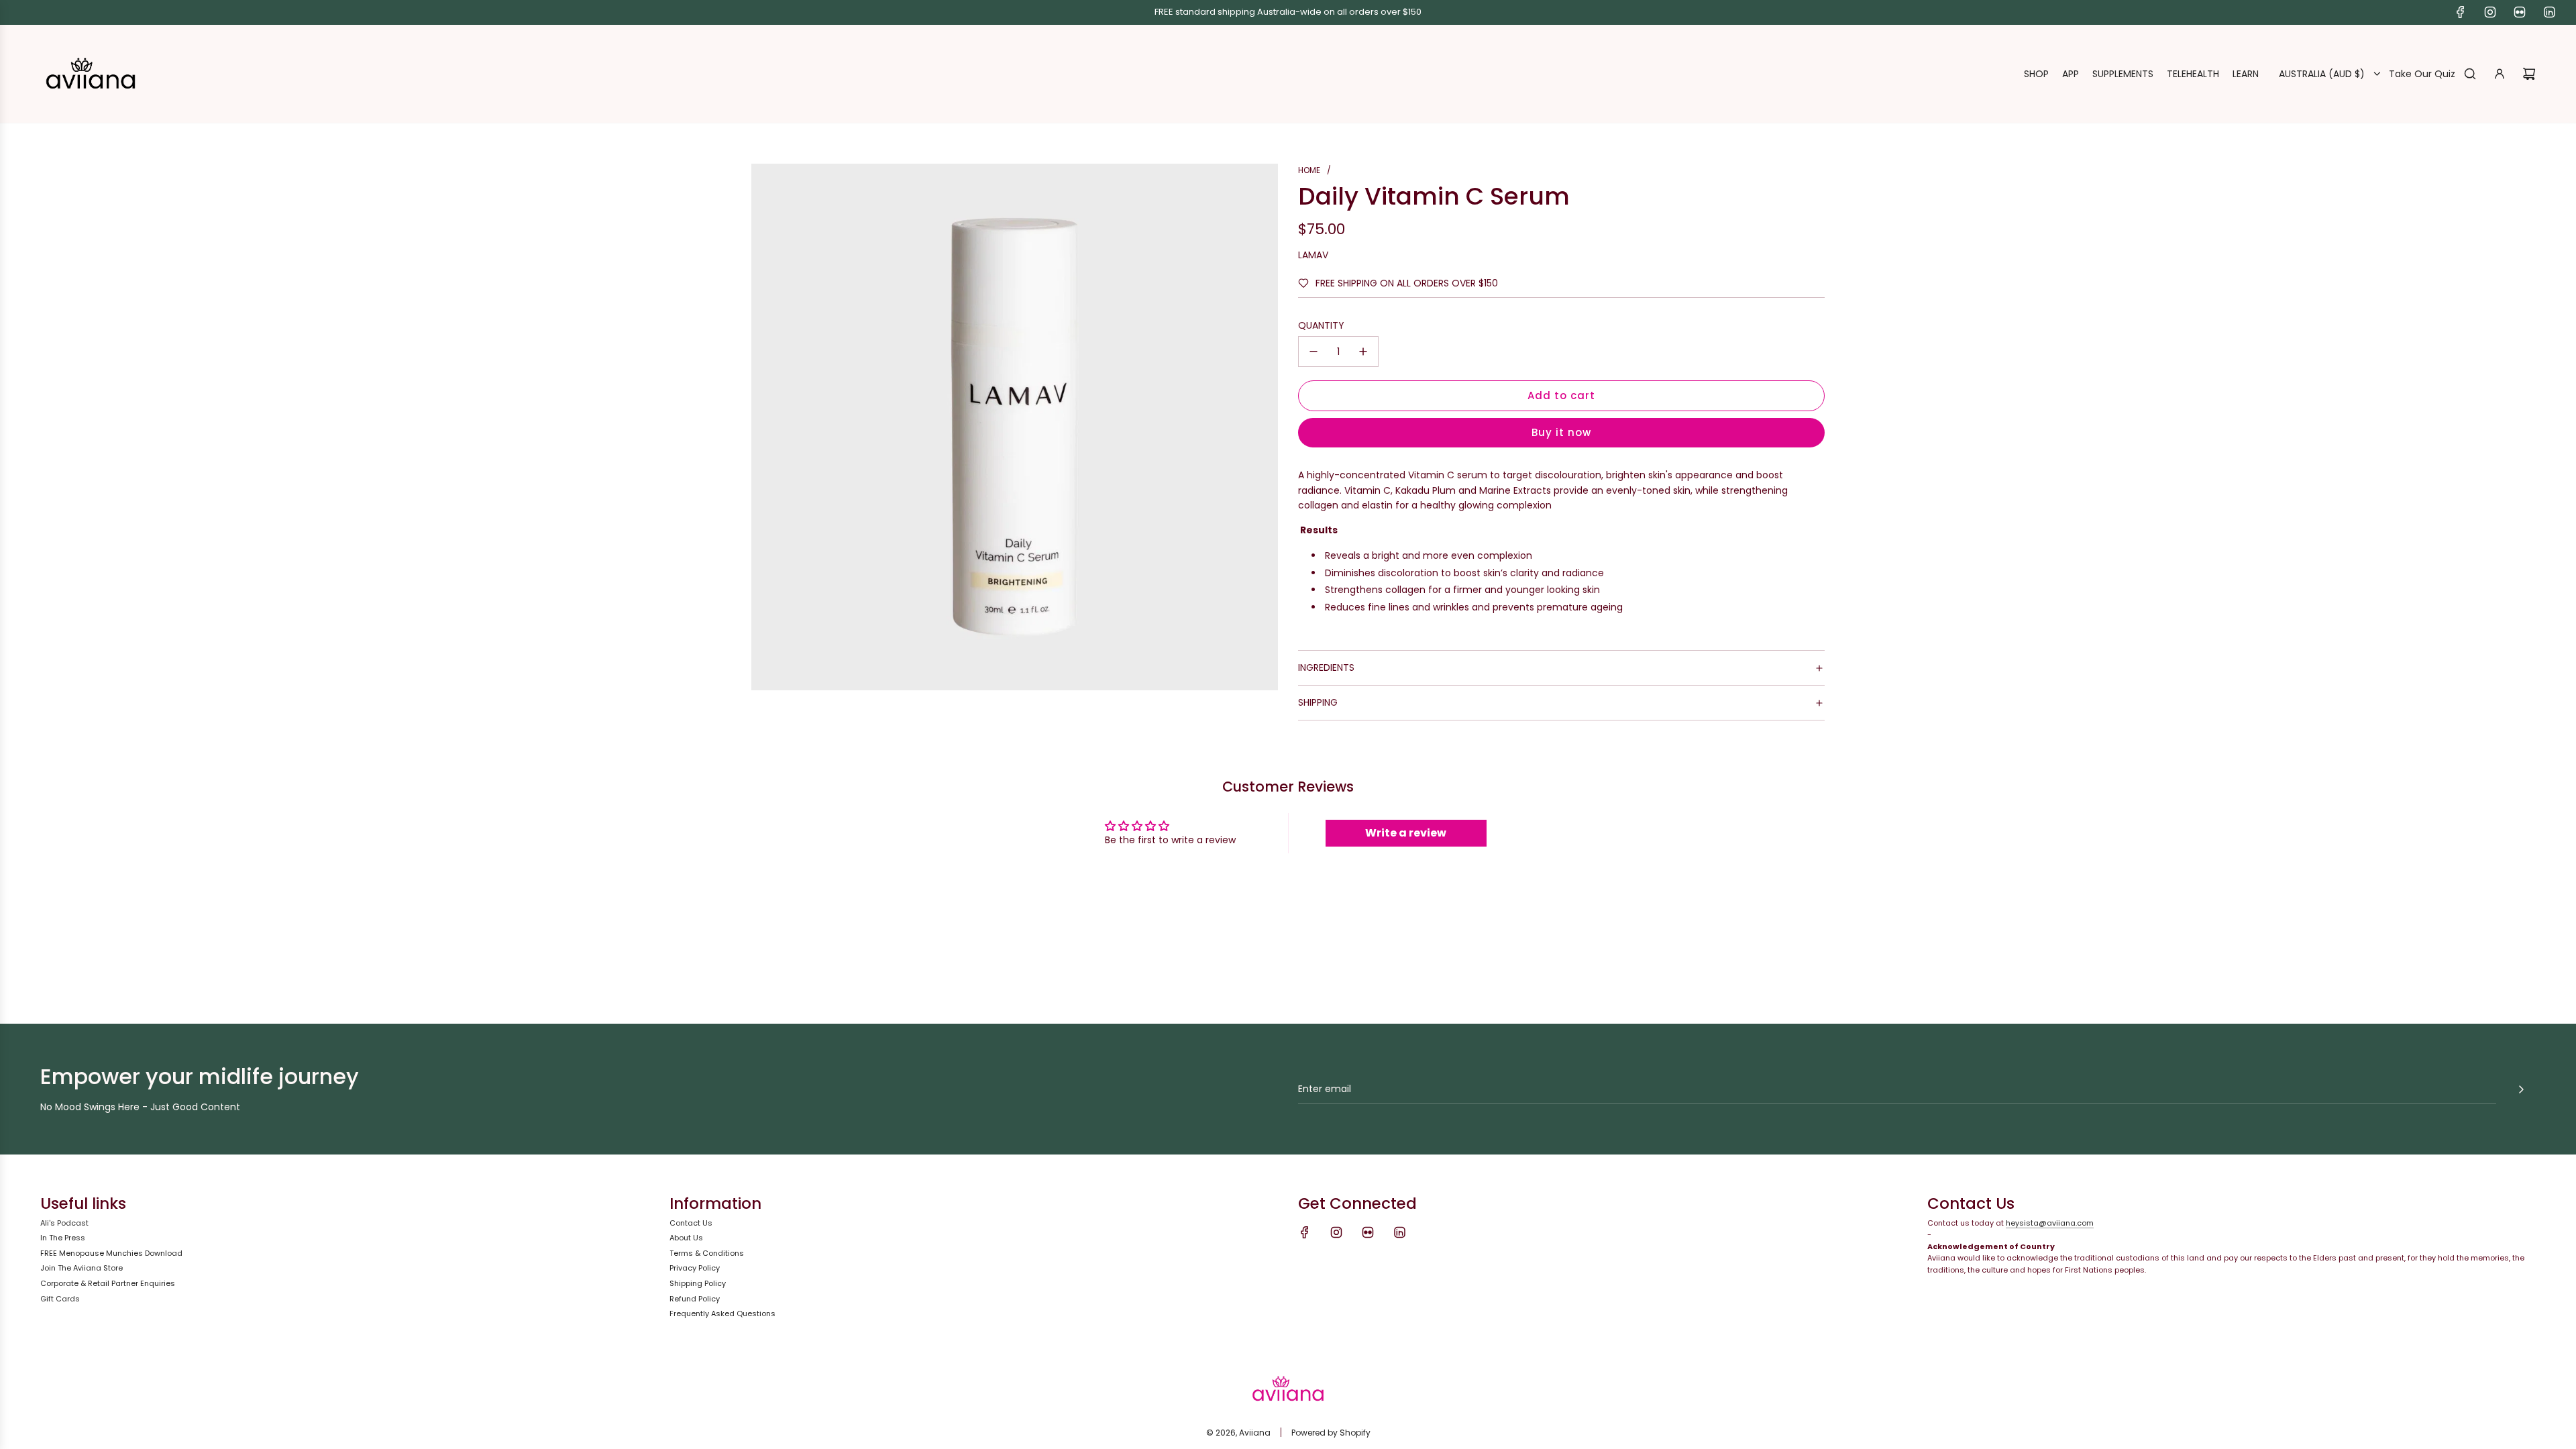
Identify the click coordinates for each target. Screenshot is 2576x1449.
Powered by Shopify (1331, 1433)
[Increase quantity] (1363, 352)
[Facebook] (2461, 12)
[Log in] (2500, 74)
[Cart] (2529, 74)
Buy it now (1561, 432)
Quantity (1321, 325)
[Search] (2470, 74)
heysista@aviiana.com (2050, 1223)
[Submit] (2521, 1089)
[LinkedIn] (2549, 12)
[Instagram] (2490, 12)
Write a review (1406, 833)
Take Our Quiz (2422, 74)
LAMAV (1313, 255)
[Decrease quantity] (1313, 352)
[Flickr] (2520, 12)
